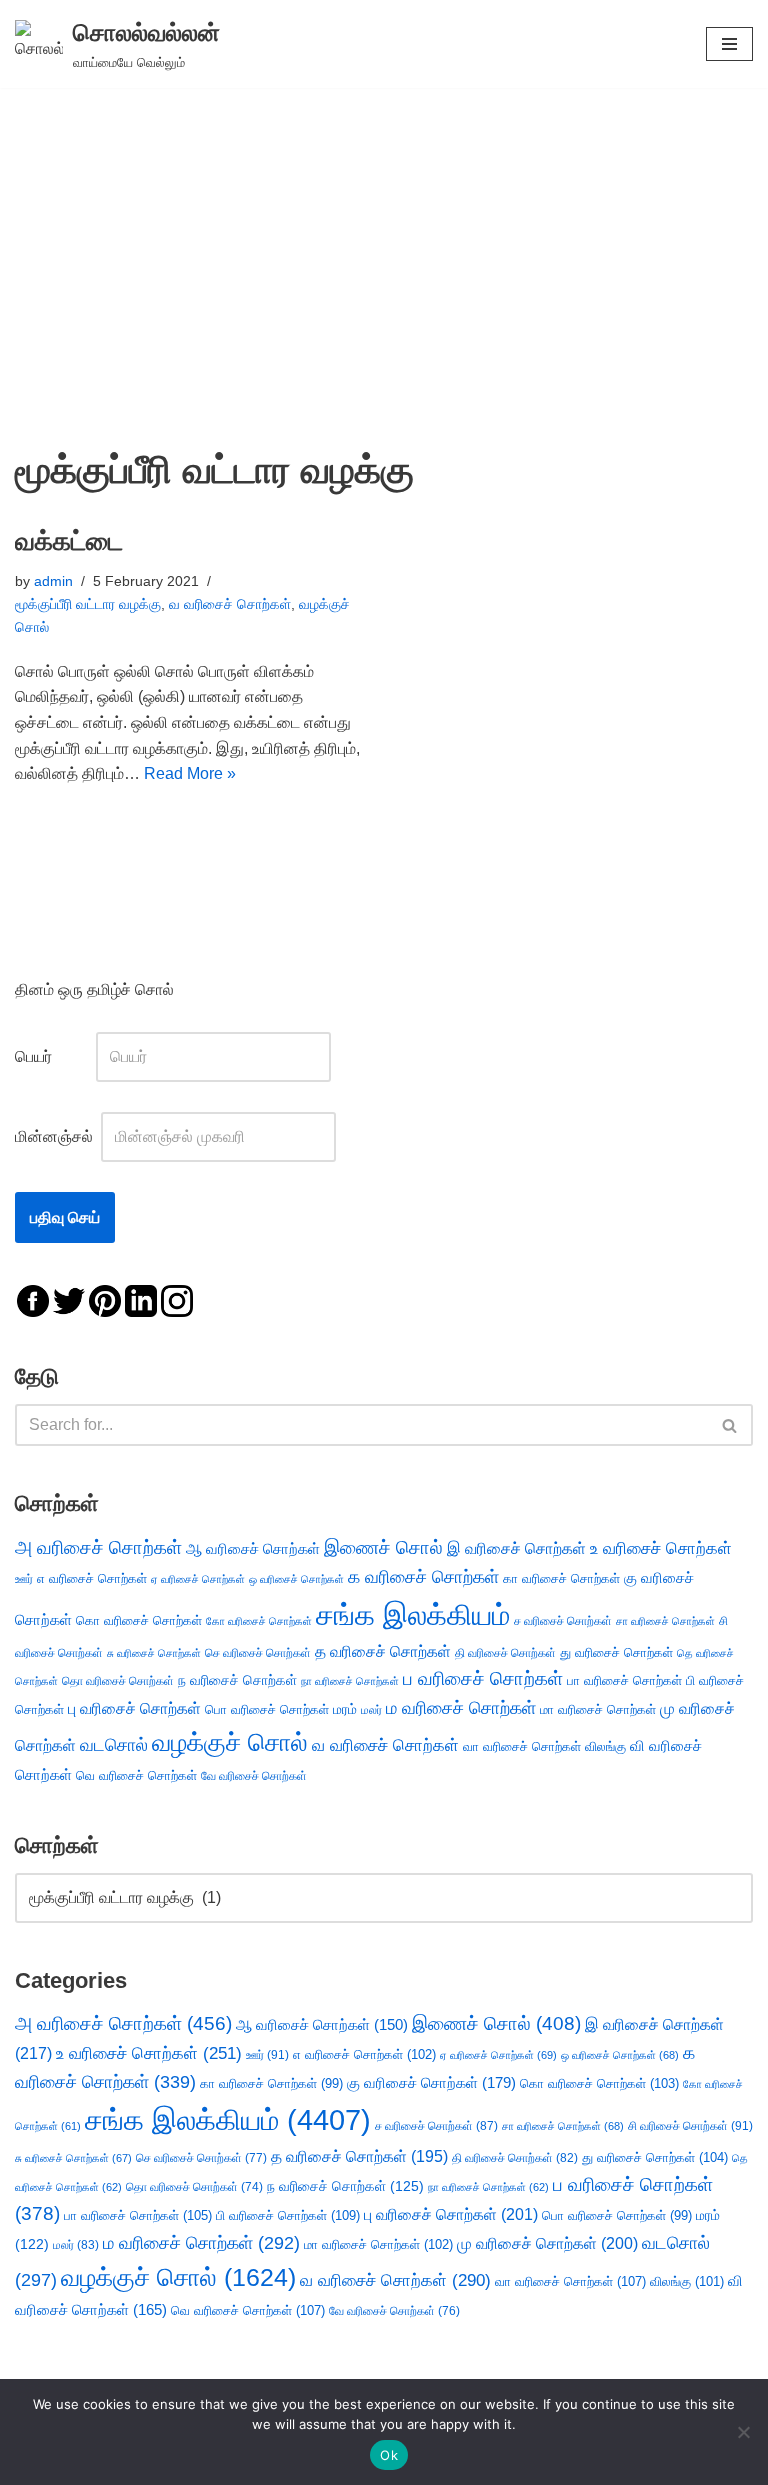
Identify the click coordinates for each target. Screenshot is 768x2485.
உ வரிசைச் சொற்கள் (661, 1548)
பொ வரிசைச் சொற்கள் (267, 1709)
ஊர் (24, 1579)
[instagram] (177, 1299)
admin (53, 581)
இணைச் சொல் (383, 1547)
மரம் (345, 1709)
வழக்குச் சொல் (230, 1742)
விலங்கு (605, 1746)
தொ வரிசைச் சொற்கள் (118, 1681)
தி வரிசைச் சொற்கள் (505, 1653)
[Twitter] (69, 1299)
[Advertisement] (384, 238)
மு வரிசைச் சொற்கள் (547, 2243)
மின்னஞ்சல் (56, 1136)
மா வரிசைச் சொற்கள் (598, 1709)
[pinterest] (105, 1299)
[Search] (730, 1425)
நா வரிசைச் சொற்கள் (350, 1681)
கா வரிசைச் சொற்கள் (561, 1578)
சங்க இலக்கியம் (413, 1614)
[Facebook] (33, 1299)
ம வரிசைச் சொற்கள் (461, 1708)
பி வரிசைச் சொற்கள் (288, 2215)
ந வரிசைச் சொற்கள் (237, 1680)
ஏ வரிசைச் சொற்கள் (198, 1579)
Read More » (190, 773)
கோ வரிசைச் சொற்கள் (259, 1621)
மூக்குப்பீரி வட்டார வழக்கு (88, 604)
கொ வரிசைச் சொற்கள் (139, 1620)
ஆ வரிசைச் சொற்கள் (253, 1549)
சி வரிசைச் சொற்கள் (690, 2126)
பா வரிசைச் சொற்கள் (624, 1680)
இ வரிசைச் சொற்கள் (516, 1548)
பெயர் (53, 1056)
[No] (743, 2432)
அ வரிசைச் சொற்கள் (98, 1547)
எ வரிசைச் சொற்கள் (92, 1578)
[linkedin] (141, 1299)
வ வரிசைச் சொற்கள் (230, 604)
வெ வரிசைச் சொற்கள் (136, 1775)
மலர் (371, 1710)
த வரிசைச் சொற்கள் (383, 1651)
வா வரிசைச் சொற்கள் (522, 1746)
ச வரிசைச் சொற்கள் (563, 1621)
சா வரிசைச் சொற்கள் (665, 1621)
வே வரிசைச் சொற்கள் (254, 1775)
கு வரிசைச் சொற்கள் (431, 2082)
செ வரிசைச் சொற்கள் (258, 1652)
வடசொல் (114, 1745)
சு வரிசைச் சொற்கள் (154, 1653)
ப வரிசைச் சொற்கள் (483, 1678)
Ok (389, 2455)
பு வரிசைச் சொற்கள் (134, 1708)
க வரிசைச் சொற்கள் (423, 1577)
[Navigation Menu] (729, 44)
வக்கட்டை (69, 541)
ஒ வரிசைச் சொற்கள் (296, 1579)
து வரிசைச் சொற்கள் (616, 1652)
